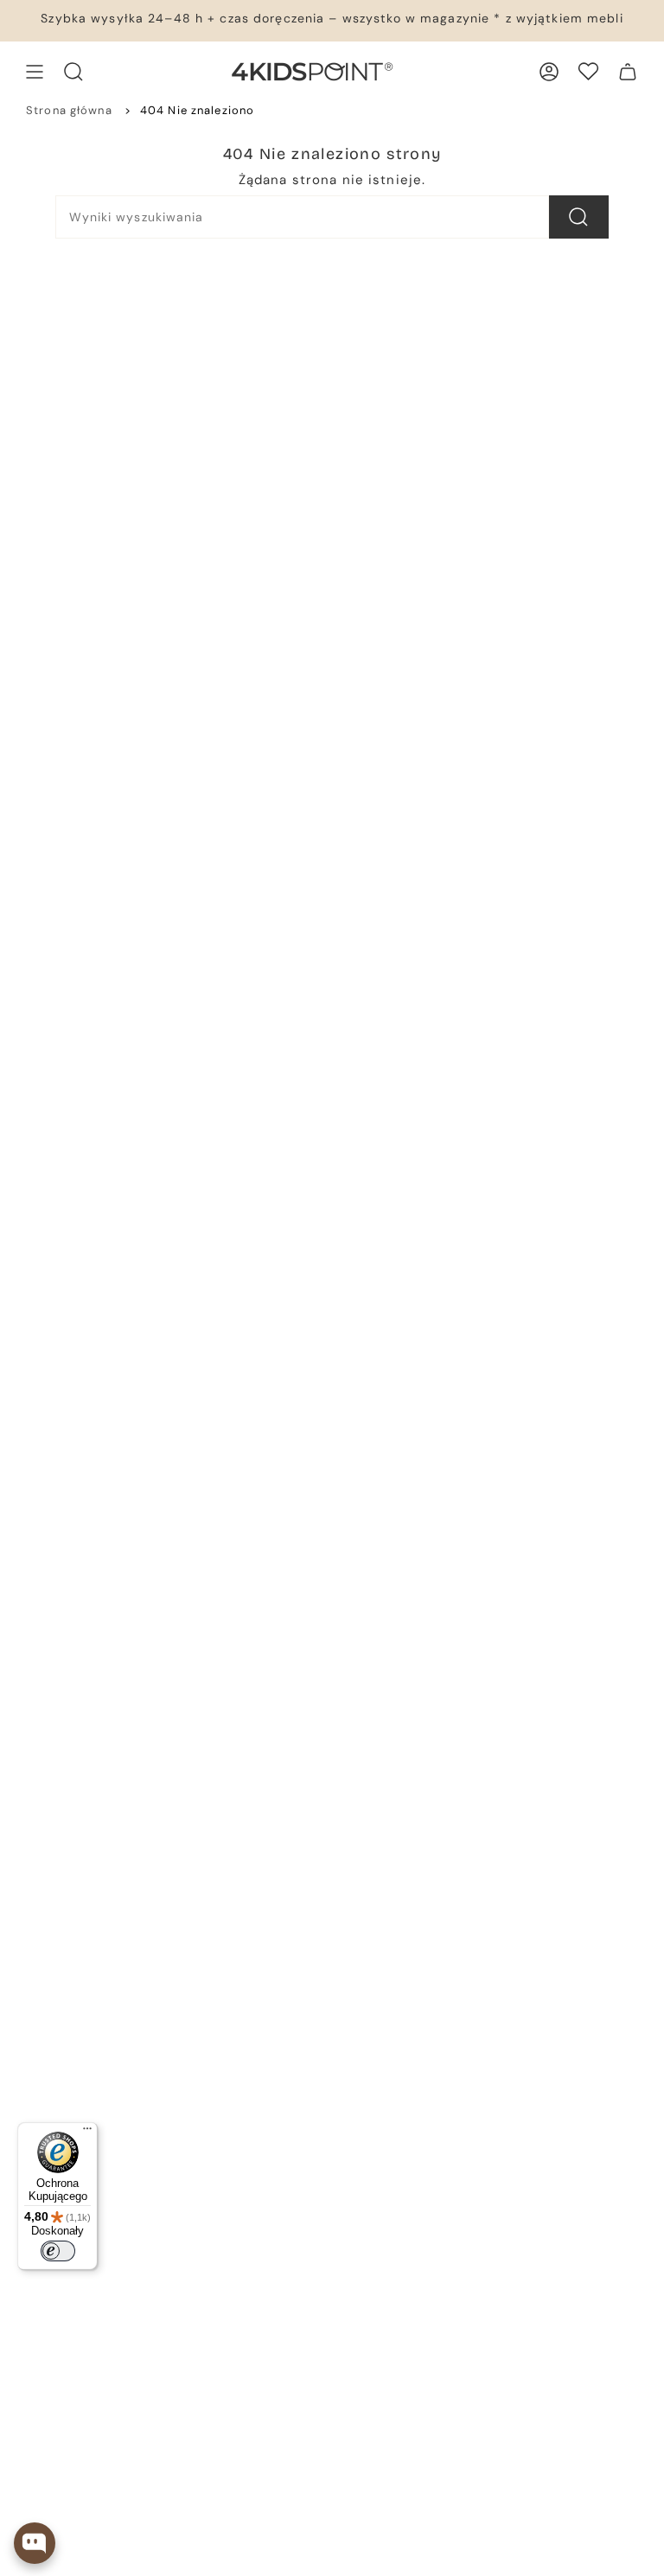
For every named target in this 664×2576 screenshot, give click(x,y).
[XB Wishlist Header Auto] (588, 71)
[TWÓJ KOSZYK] (628, 72)
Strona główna (69, 110)
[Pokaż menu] (35, 72)
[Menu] (87, 2133)
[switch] (58, 2251)
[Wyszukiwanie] (579, 217)
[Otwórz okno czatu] (35, 2543)
